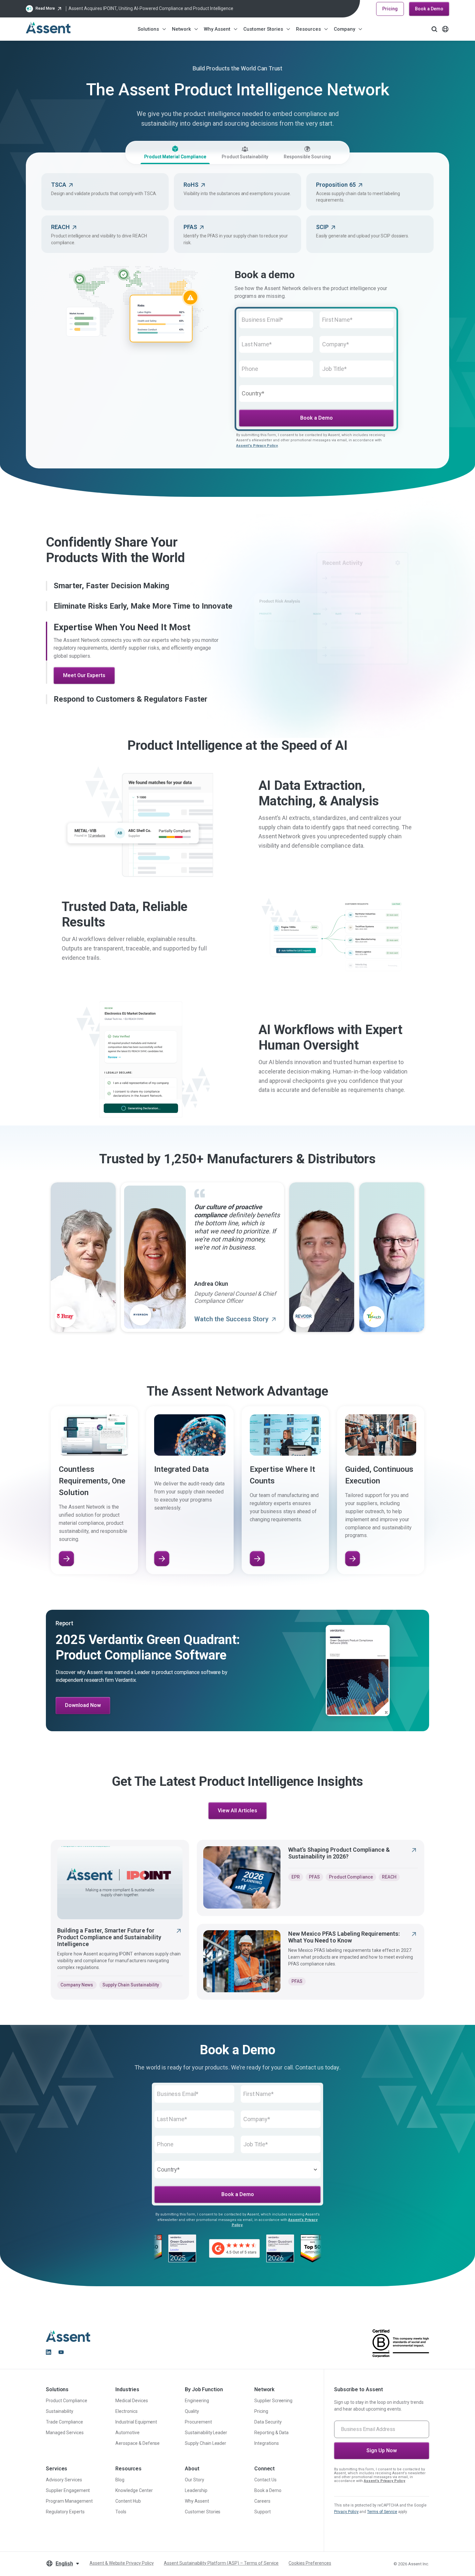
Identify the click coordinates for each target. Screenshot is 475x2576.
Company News (77, 1985)
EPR (296, 1877)
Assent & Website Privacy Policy (122, 2563)
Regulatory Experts (65, 2512)
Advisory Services (64, 2480)
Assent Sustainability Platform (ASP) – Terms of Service (221, 2563)
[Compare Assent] (162, 1559)
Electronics (127, 2411)
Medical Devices (132, 2401)
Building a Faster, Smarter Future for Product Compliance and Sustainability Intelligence (109, 1937)
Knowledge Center (134, 2490)
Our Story (195, 2480)
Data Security (268, 2422)
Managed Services (65, 2433)
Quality (192, 2411)
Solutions (148, 29)
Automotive (127, 2433)
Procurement (198, 2422)
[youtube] (61, 2352)
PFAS (314, 1877)
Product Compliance (351, 1877)
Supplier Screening (274, 2401)
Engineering (197, 2401)
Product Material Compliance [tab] (175, 157)
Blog (120, 2480)
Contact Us (265, 2480)
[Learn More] (66, 1559)
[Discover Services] (353, 1559)
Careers (262, 2501)
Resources (308, 29)
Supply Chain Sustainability (131, 1985)
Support (263, 2512)
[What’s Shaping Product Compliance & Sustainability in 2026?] (242, 1877)
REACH (389, 1877)
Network (181, 29)
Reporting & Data (272, 2433)
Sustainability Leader (206, 2433)
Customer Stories (263, 29)
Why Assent (217, 29)
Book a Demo (429, 9)
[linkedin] (48, 2352)
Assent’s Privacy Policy (385, 2481)
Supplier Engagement (68, 2490)
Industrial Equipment (136, 2422)
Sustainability (60, 2411)
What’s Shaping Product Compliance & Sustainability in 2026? (339, 1853)
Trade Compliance (64, 2422)
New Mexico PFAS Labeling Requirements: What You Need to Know (344, 1937)
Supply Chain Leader (206, 2443)
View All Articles (238, 1811)
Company (344, 29)
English (64, 2564)
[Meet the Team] (257, 1559)
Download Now (83, 1705)
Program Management (69, 2501)
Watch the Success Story (232, 1319)
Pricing (390, 9)
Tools (121, 2512)
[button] (140, 586)
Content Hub (128, 2501)
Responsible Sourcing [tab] (307, 157)
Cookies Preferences (310, 2563)
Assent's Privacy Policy (257, 446)
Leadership (196, 2490)
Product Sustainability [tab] (245, 157)
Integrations (267, 2443)
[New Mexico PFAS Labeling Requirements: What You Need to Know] (242, 1961)
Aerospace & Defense (137, 2443)
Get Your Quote (82, 696)
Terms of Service (382, 2512)
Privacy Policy (346, 2512)
